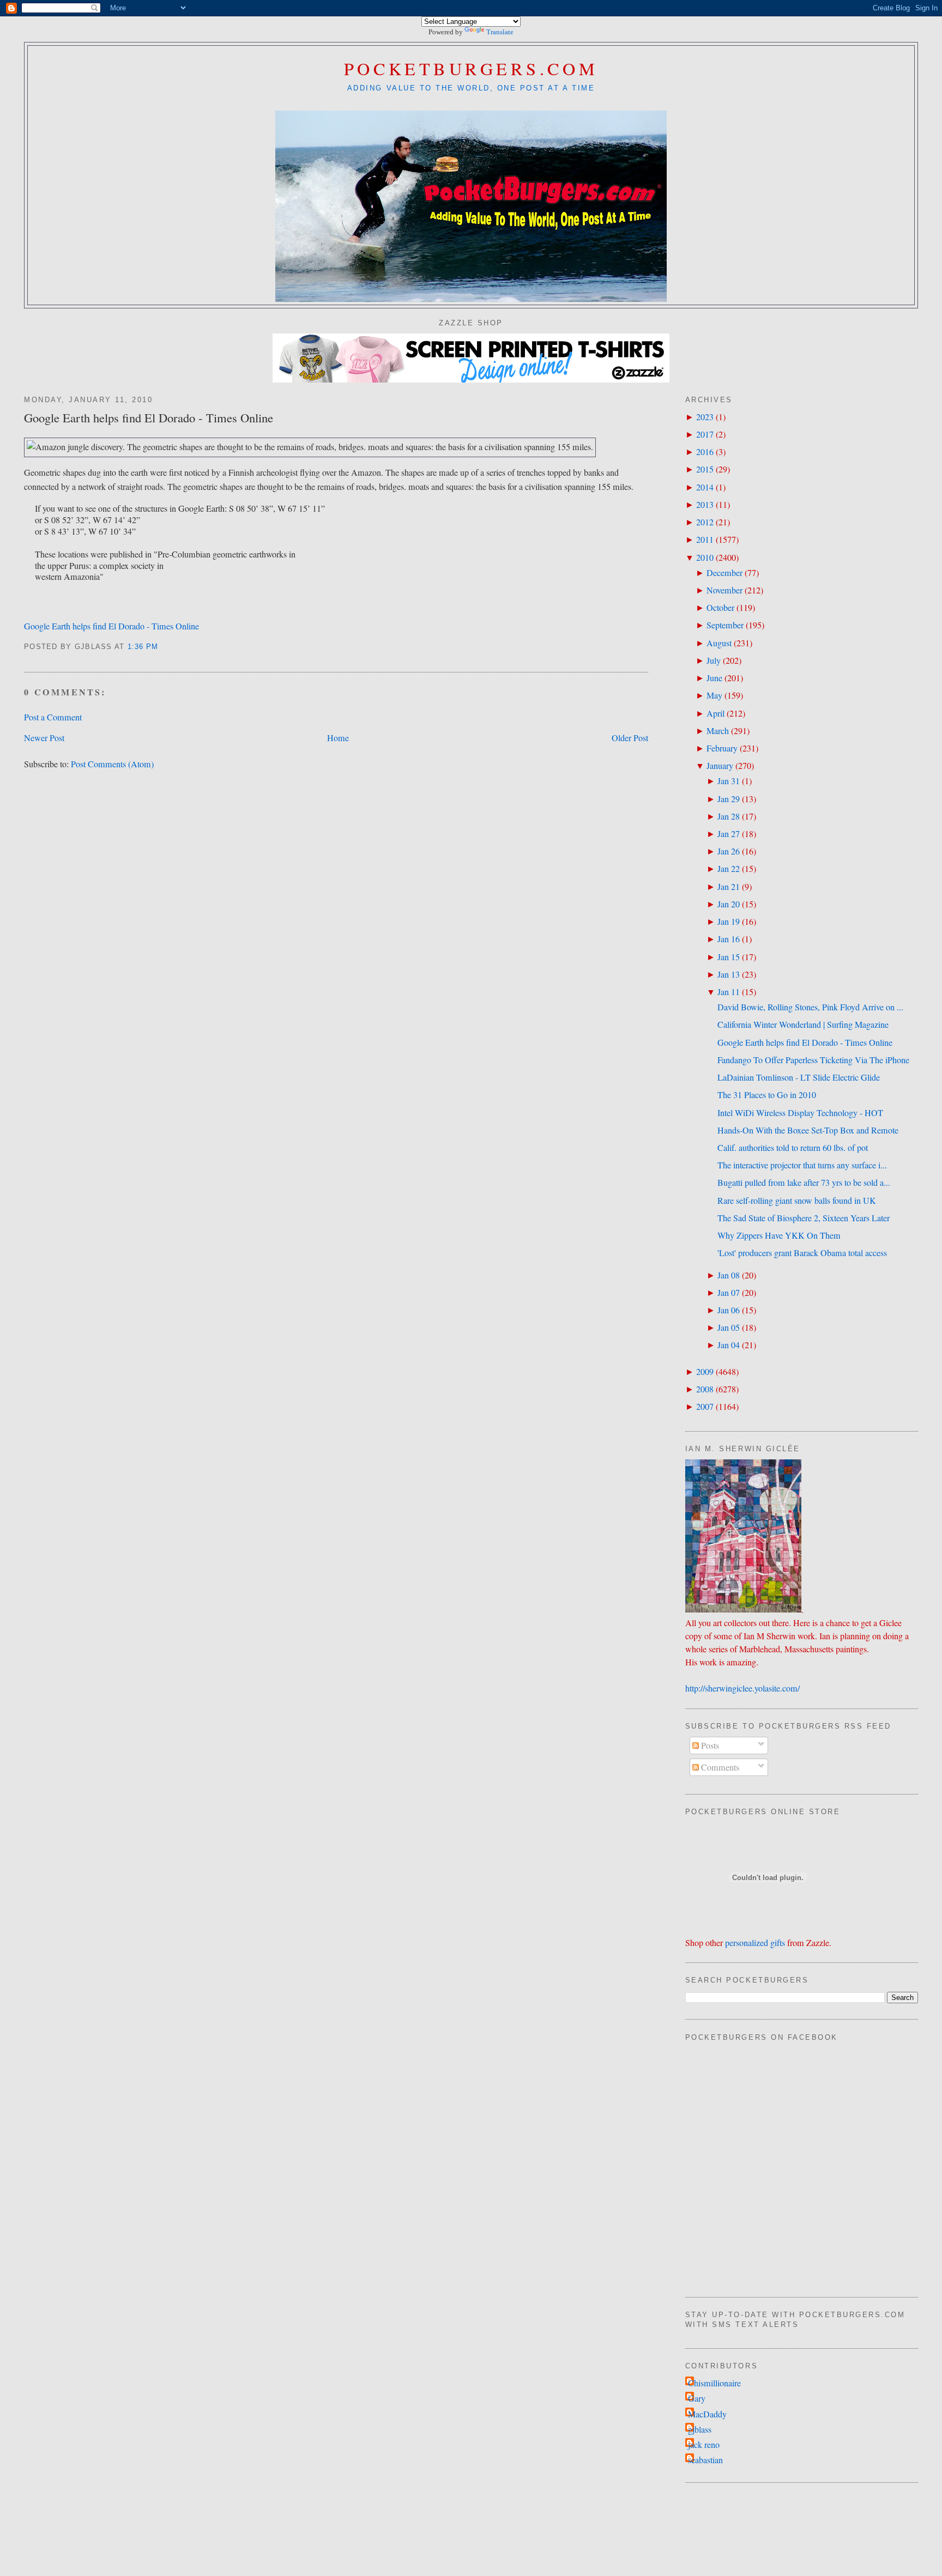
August (719, 643)
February (722, 748)
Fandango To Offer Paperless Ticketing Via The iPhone (813, 1060)
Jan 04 (729, 1345)
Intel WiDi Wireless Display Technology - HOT (800, 1113)
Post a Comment (53, 717)
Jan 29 (729, 799)
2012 (705, 522)
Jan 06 (729, 1310)
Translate (500, 32)
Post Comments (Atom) (112, 764)
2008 (705, 1389)
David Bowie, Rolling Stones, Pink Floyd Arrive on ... (810, 1007)
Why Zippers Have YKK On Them (779, 1235)
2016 (705, 452)
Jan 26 (729, 851)
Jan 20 (729, 904)
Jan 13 (729, 974)
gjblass (700, 2429)
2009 (705, 1372)
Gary (697, 2398)
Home (338, 738)
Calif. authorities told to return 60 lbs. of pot (793, 1148)
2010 (705, 557)
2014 (705, 487)
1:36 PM (143, 647)
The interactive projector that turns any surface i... (802, 1165)
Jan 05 (729, 1328)
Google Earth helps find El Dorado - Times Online (149, 417)
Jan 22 (729, 869)
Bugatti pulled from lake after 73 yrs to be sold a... (804, 1183)
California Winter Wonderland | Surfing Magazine (803, 1025)
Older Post (630, 738)
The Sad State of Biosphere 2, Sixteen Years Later (804, 1218)
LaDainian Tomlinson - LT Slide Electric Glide (799, 1077)
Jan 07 (729, 1293)
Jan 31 (729, 781)
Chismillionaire (714, 2383)
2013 (705, 505)
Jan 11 (729, 992)
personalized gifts (755, 1943)
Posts (709, 1745)
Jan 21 (729, 887)
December (724, 573)
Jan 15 (729, 957)
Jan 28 (729, 816)
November (724, 590)
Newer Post (44, 738)
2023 (705, 417)
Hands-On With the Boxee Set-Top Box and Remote (808, 1130)
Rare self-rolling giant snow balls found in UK (797, 1201)
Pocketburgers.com (471, 68)
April (715, 713)
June (714, 678)
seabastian (705, 2460)
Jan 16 (729, 939)
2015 (705, 469)
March (718, 731)
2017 (705, 434)
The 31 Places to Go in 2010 (767, 1095)
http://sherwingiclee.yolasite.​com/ (742, 1688)
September (725, 625)
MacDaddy (707, 2414)
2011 (705, 540)
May (714, 695)
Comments (719, 1767)
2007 (705, 1407)
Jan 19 (729, 922)
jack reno (704, 2445)
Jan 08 (729, 1275)
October (720, 608)
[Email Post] (163, 647)
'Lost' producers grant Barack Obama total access (802, 1253)
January (720, 766)
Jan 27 (729, 834)
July (714, 660)
